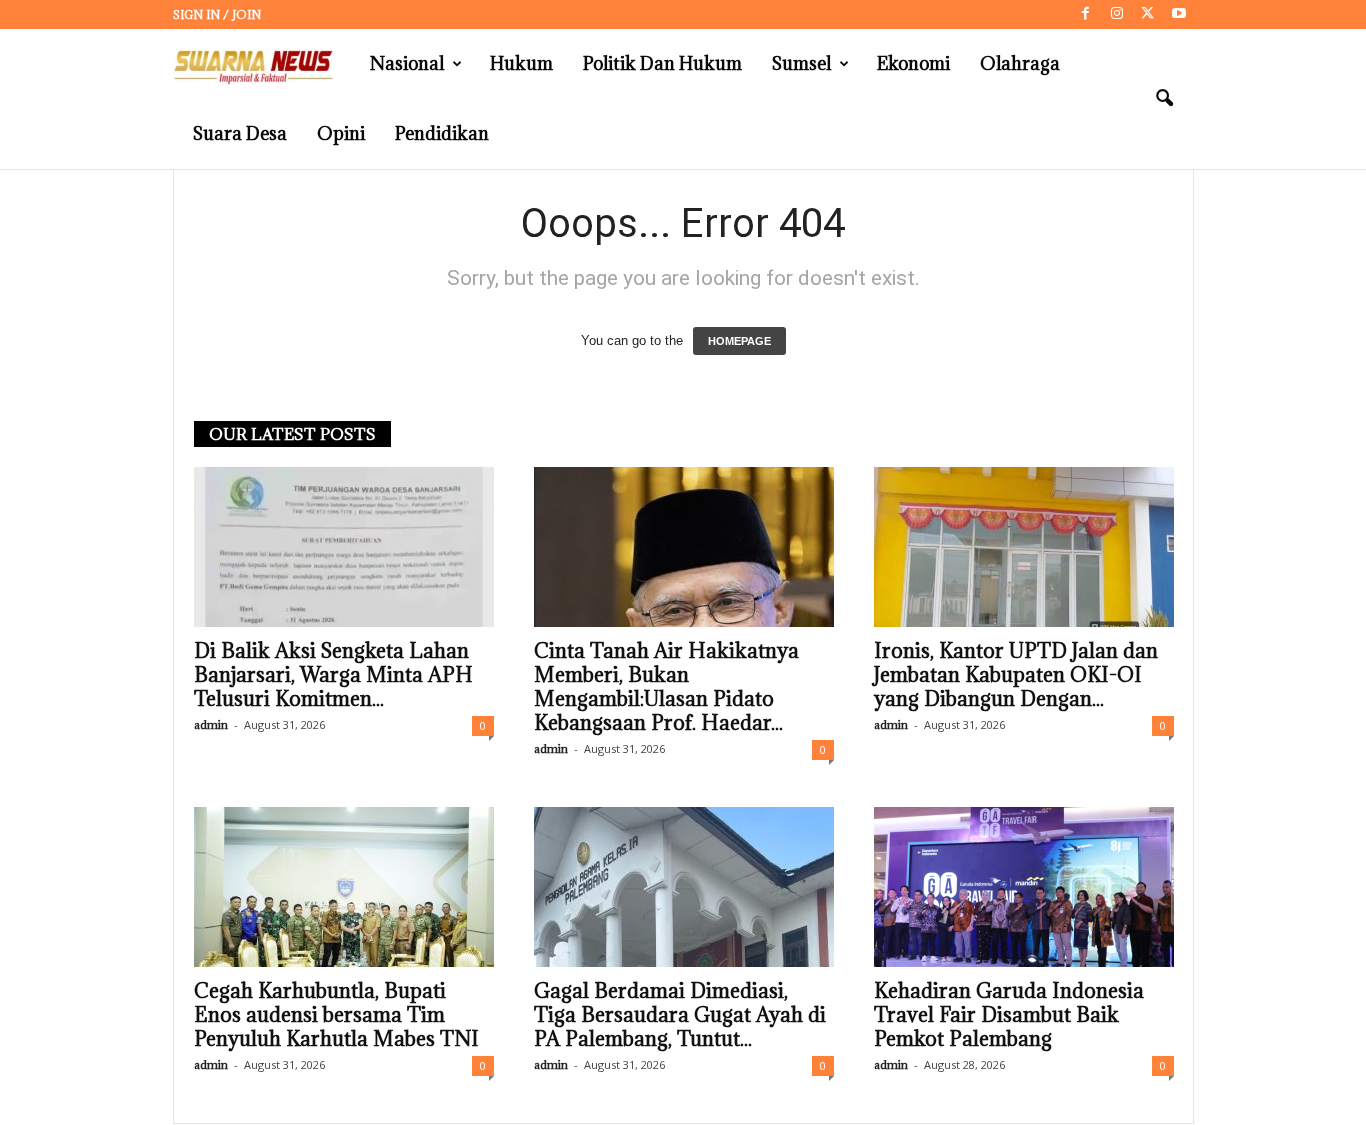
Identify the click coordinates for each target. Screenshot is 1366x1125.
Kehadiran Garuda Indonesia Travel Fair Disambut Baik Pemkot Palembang (1009, 1015)
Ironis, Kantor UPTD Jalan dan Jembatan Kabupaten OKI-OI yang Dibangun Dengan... (1016, 675)
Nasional (407, 63)
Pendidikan (442, 133)
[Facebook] (1086, 14)
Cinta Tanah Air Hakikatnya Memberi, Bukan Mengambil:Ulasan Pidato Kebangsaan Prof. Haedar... (666, 687)
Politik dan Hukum (662, 63)
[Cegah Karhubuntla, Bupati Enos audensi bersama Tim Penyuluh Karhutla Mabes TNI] (344, 887)
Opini (341, 133)
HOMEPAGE (739, 341)
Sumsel (801, 63)
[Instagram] (1117, 14)
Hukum (521, 63)
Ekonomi (913, 63)
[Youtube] (1179, 14)
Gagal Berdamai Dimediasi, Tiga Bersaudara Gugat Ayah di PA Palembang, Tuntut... (680, 1015)
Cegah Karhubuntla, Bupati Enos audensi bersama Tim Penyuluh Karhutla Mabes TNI (336, 1015)
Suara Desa (240, 133)
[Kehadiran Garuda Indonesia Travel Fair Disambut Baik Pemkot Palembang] (1024, 887)
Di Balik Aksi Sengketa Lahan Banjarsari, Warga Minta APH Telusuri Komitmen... (333, 675)
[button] (1164, 99)
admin (211, 724)
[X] (1148, 14)
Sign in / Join (217, 14)
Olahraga (1020, 63)
